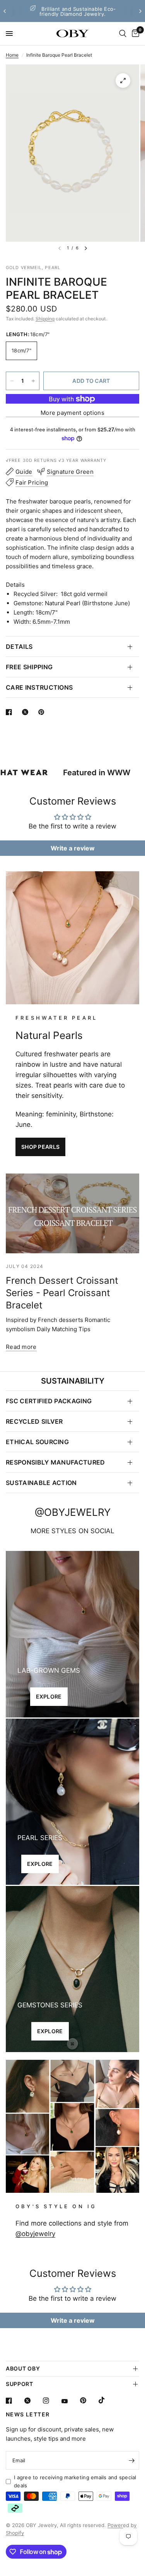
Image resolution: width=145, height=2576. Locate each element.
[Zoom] (123, 81)
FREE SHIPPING (29, 667)
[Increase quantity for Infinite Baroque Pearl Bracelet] (33, 381)
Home (12, 55)
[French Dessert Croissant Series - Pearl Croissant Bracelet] (72, 1213)
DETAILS (19, 647)
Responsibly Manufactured (55, 1462)
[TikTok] (107, 2400)
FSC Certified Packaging (49, 1401)
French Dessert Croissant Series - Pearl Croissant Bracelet (62, 1293)
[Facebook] (14, 2401)
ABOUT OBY (23, 2368)
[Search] (123, 34)
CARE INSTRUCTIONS (39, 687)
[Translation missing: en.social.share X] (27, 712)
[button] (40, 1147)
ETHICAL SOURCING (37, 1442)
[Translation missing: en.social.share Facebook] (10, 712)
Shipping (45, 319)
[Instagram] (51, 2401)
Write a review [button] (73, 848)
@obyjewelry (35, 2234)
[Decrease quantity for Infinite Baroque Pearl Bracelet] (12, 381)
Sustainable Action (41, 1483)
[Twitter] (33, 2401)
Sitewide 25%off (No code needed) (78, 12)
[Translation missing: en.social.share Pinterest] (43, 712)
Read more (21, 1347)
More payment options (72, 413)
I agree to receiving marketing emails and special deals (75, 2481)
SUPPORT (20, 2384)
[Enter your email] (131, 2460)
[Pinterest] (89, 2400)
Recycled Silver (34, 1421)
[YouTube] (70, 2401)
